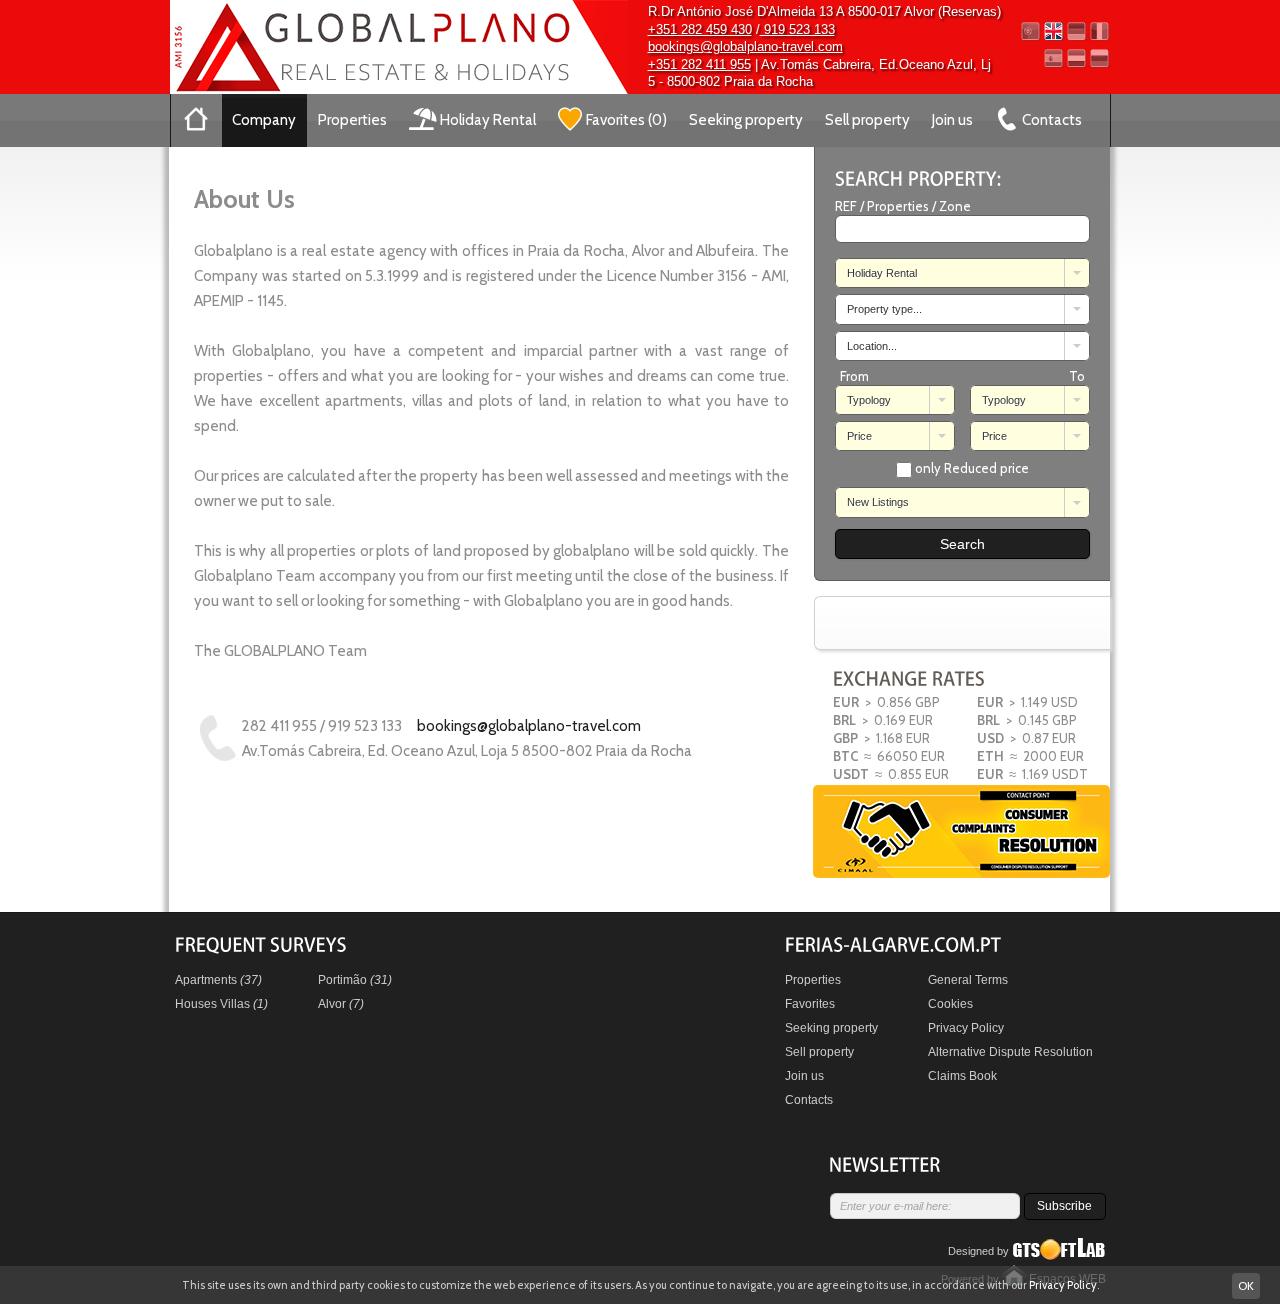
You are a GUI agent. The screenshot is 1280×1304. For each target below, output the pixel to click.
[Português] (1030, 31)
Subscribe (1064, 1206)
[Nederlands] (1076, 58)
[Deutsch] (1076, 31)
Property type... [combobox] (884, 309)
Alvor (341, 1004)
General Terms (968, 980)
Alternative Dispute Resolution (1010, 1052)
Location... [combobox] (872, 346)
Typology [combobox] (869, 400)
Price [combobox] (859, 436)
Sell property (867, 120)
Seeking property (746, 120)
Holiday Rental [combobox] (882, 273)
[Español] (1053, 58)
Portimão (355, 980)
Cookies (950, 1004)
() (626, 120)
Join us (952, 120)
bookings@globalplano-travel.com (745, 46)
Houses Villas (221, 1004)
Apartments (218, 980)
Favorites (810, 1004)
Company (264, 120)
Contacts (809, 1100)
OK (1246, 1285)
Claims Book (962, 1076)
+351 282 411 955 (699, 64)
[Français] (1099, 31)
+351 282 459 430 (700, 29)
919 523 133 (797, 29)
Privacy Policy (966, 1028)
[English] (1053, 31)
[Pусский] (1099, 58)
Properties (352, 120)
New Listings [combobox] (878, 502)
